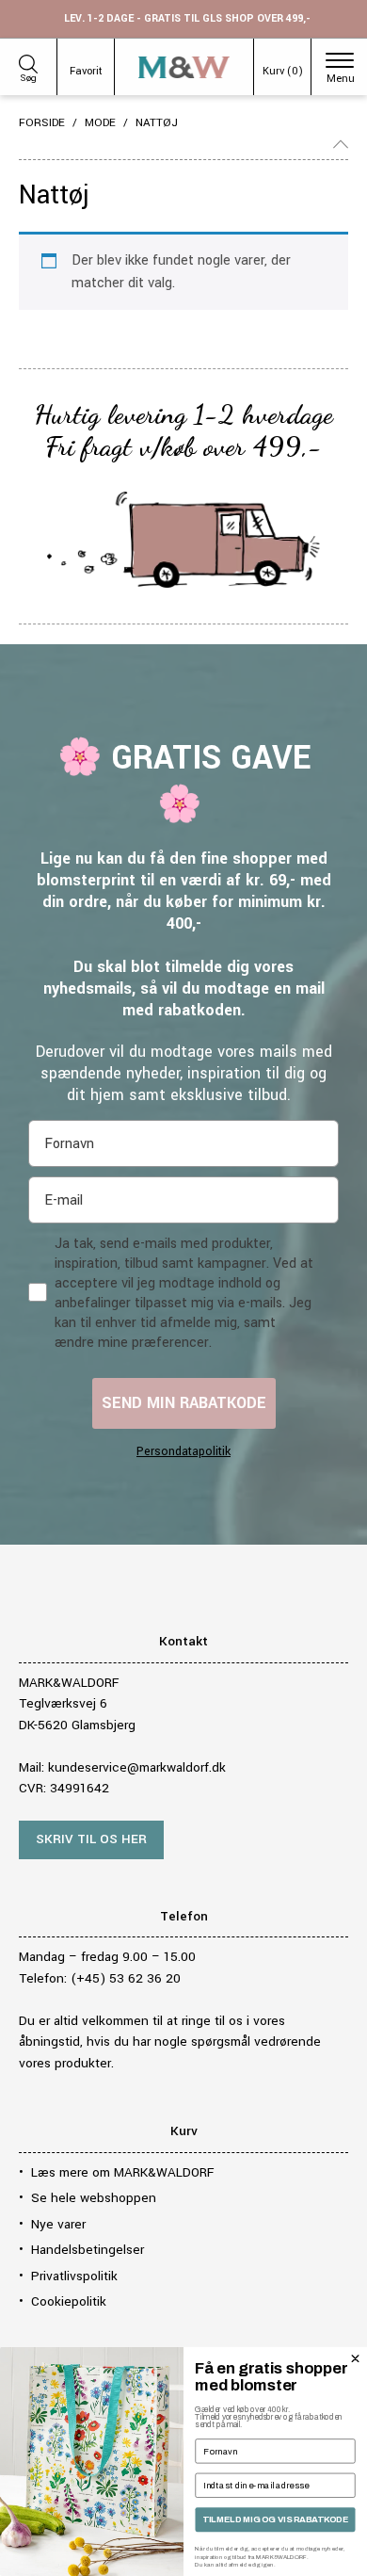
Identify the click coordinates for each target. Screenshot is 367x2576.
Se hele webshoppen (94, 2198)
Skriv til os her (91, 1839)
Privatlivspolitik (74, 2276)
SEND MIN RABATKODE (184, 1403)
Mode (100, 123)
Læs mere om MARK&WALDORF (122, 2172)
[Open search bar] (28, 61)
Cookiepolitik (69, 2301)
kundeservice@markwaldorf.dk (137, 1767)
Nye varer (58, 2224)
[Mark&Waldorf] (184, 67)
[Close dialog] (355, 2359)
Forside (42, 123)
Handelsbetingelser (88, 2250)
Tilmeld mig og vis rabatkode (275, 2519)
